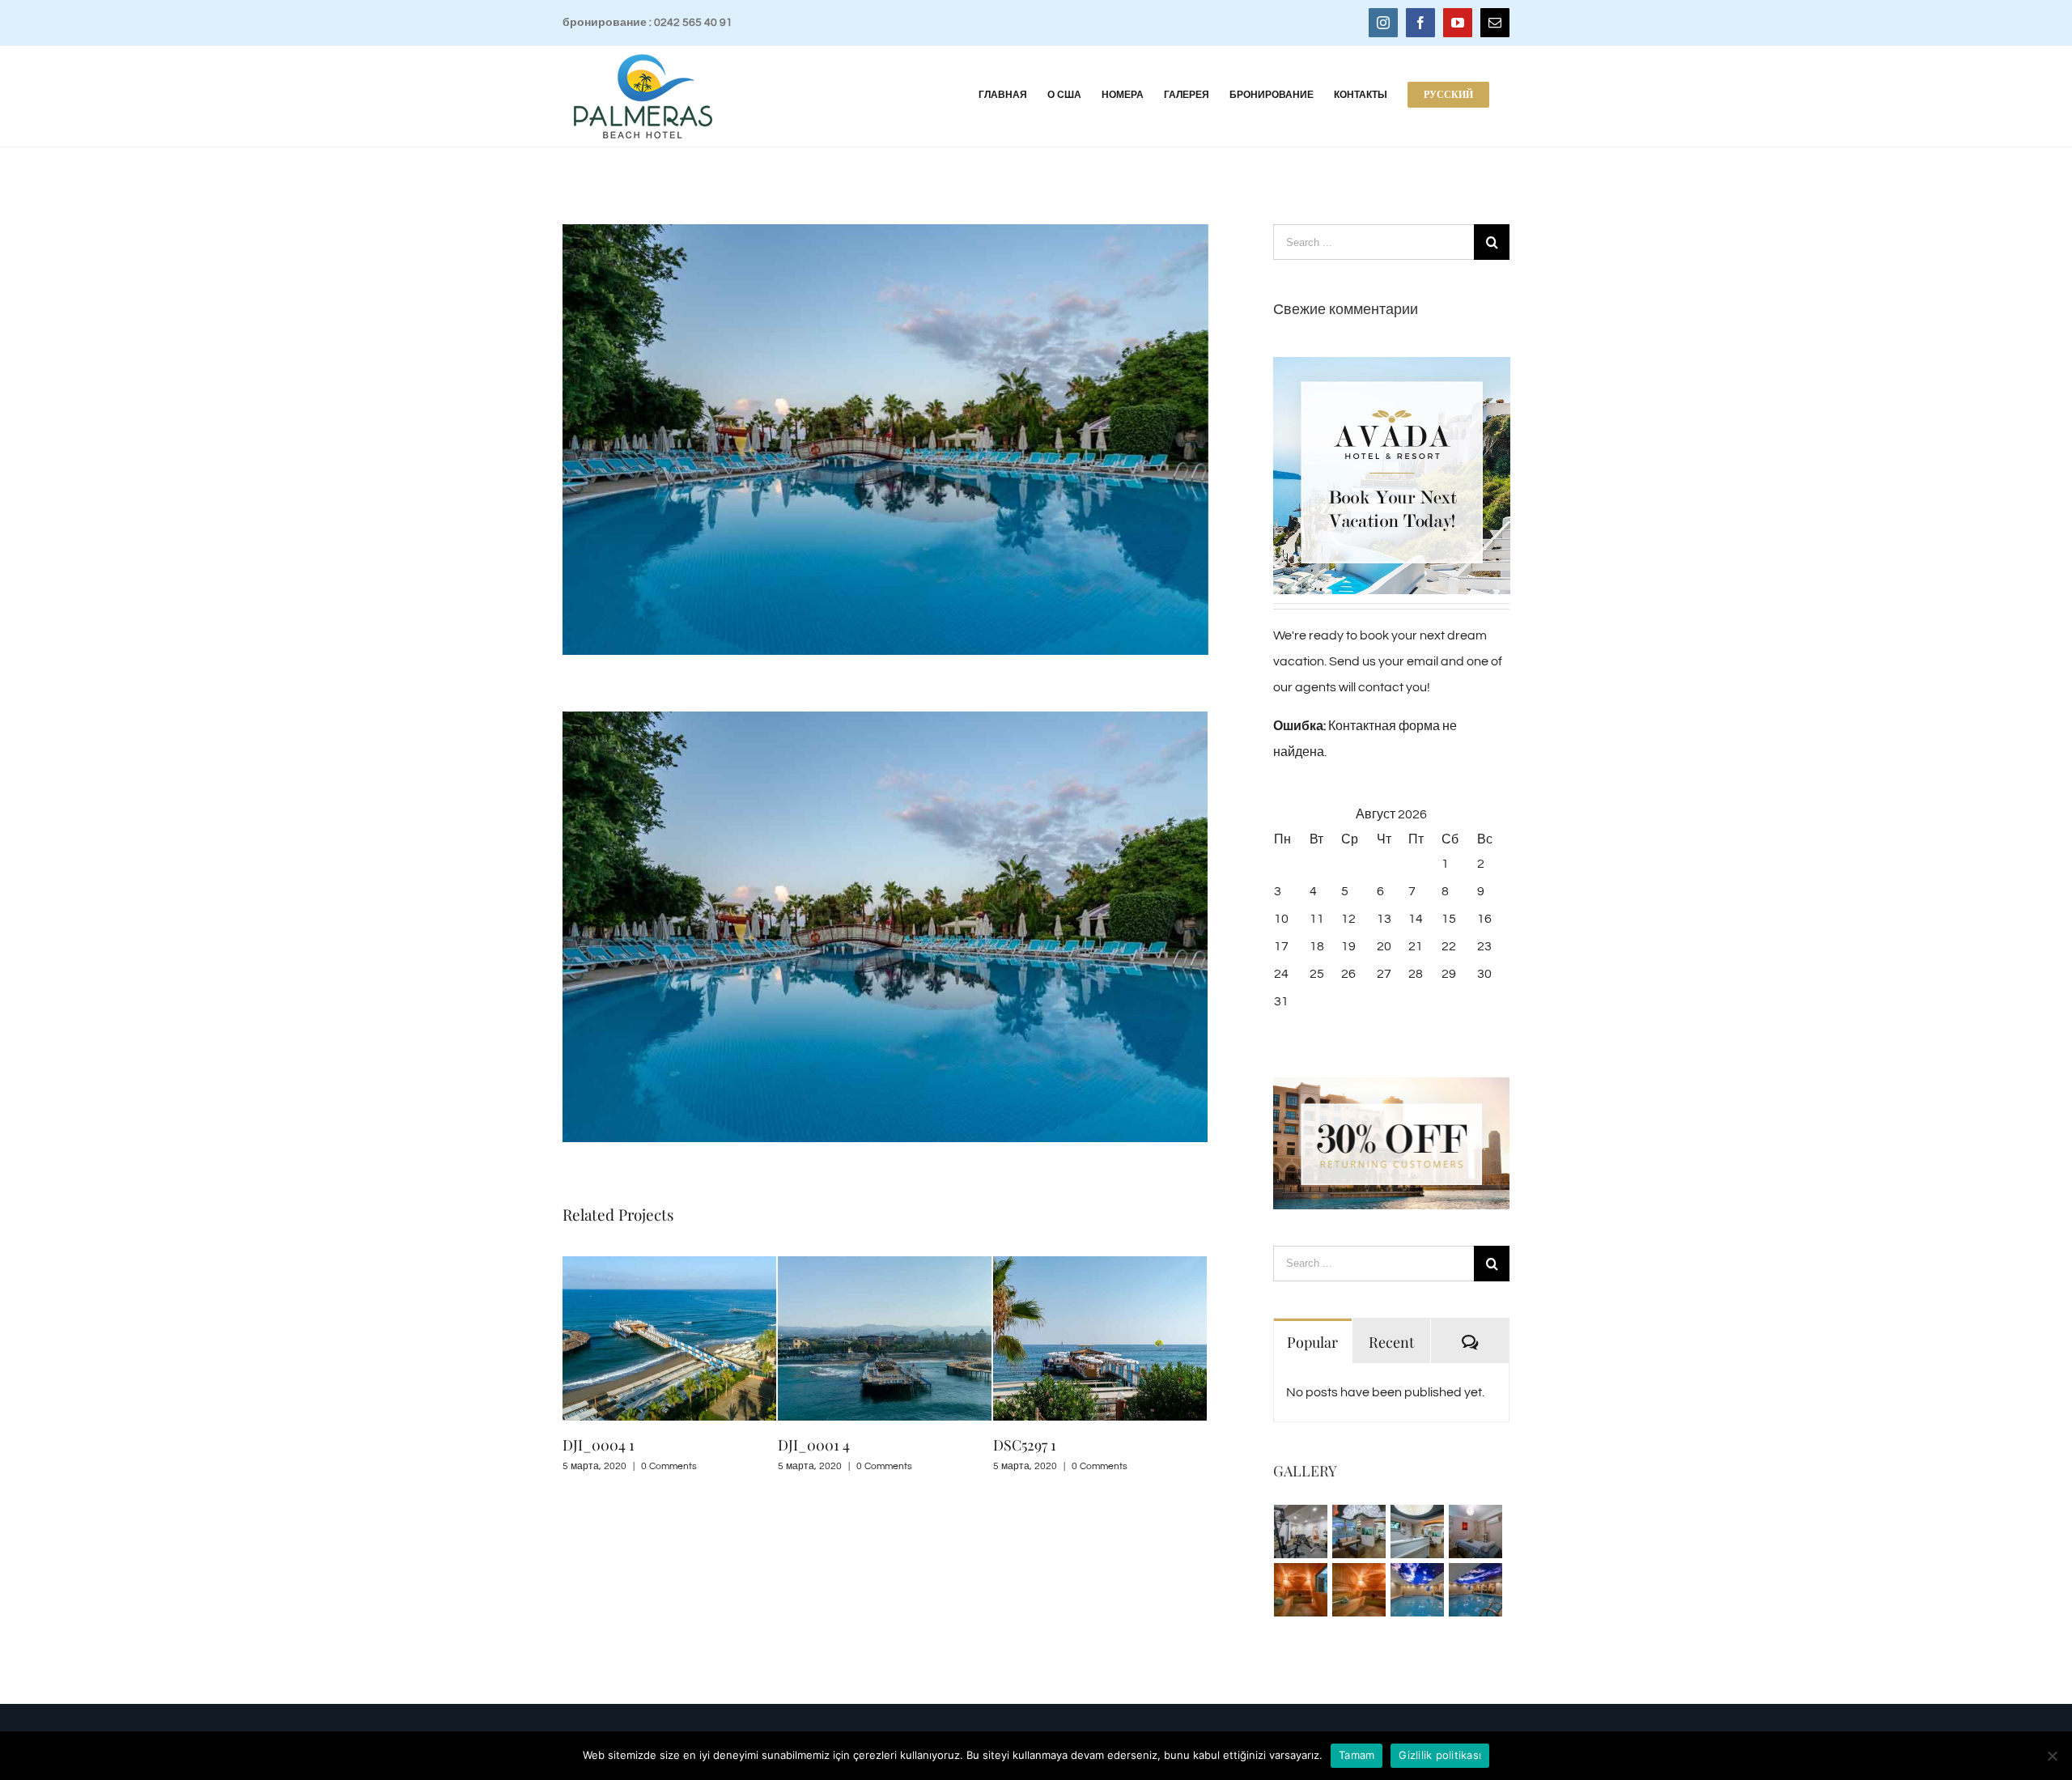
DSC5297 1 (1025, 1445)
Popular (1312, 1342)
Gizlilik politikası (1440, 1755)
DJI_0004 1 (599, 1445)
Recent (1391, 1342)
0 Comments (669, 1466)
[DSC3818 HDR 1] (1476, 1590)
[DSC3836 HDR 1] (1476, 1531)
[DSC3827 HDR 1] (1359, 1590)
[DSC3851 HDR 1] (1301, 1531)
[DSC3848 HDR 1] (1359, 1531)
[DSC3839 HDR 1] (1418, 1531)
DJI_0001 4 (814, 1445)
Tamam (1357, 1755)
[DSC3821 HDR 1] (1418, 1590)
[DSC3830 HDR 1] (1301, 1590)
